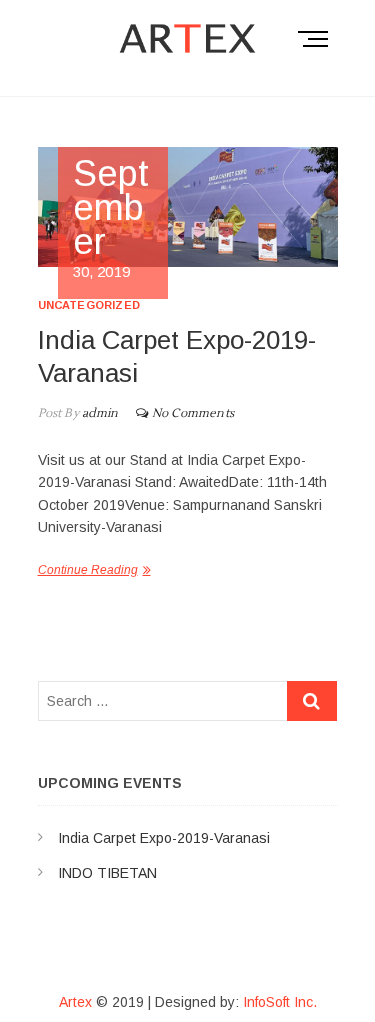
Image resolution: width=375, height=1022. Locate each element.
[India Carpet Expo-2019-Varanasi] (188, 207)
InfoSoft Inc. (280, 1002)
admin (98, 413)
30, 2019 (111, 218)
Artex (75, 1002)
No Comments (193, 413)
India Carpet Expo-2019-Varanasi (164, 838)
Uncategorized (89, 305)
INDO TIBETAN (107, 873)
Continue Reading (88, 570)
